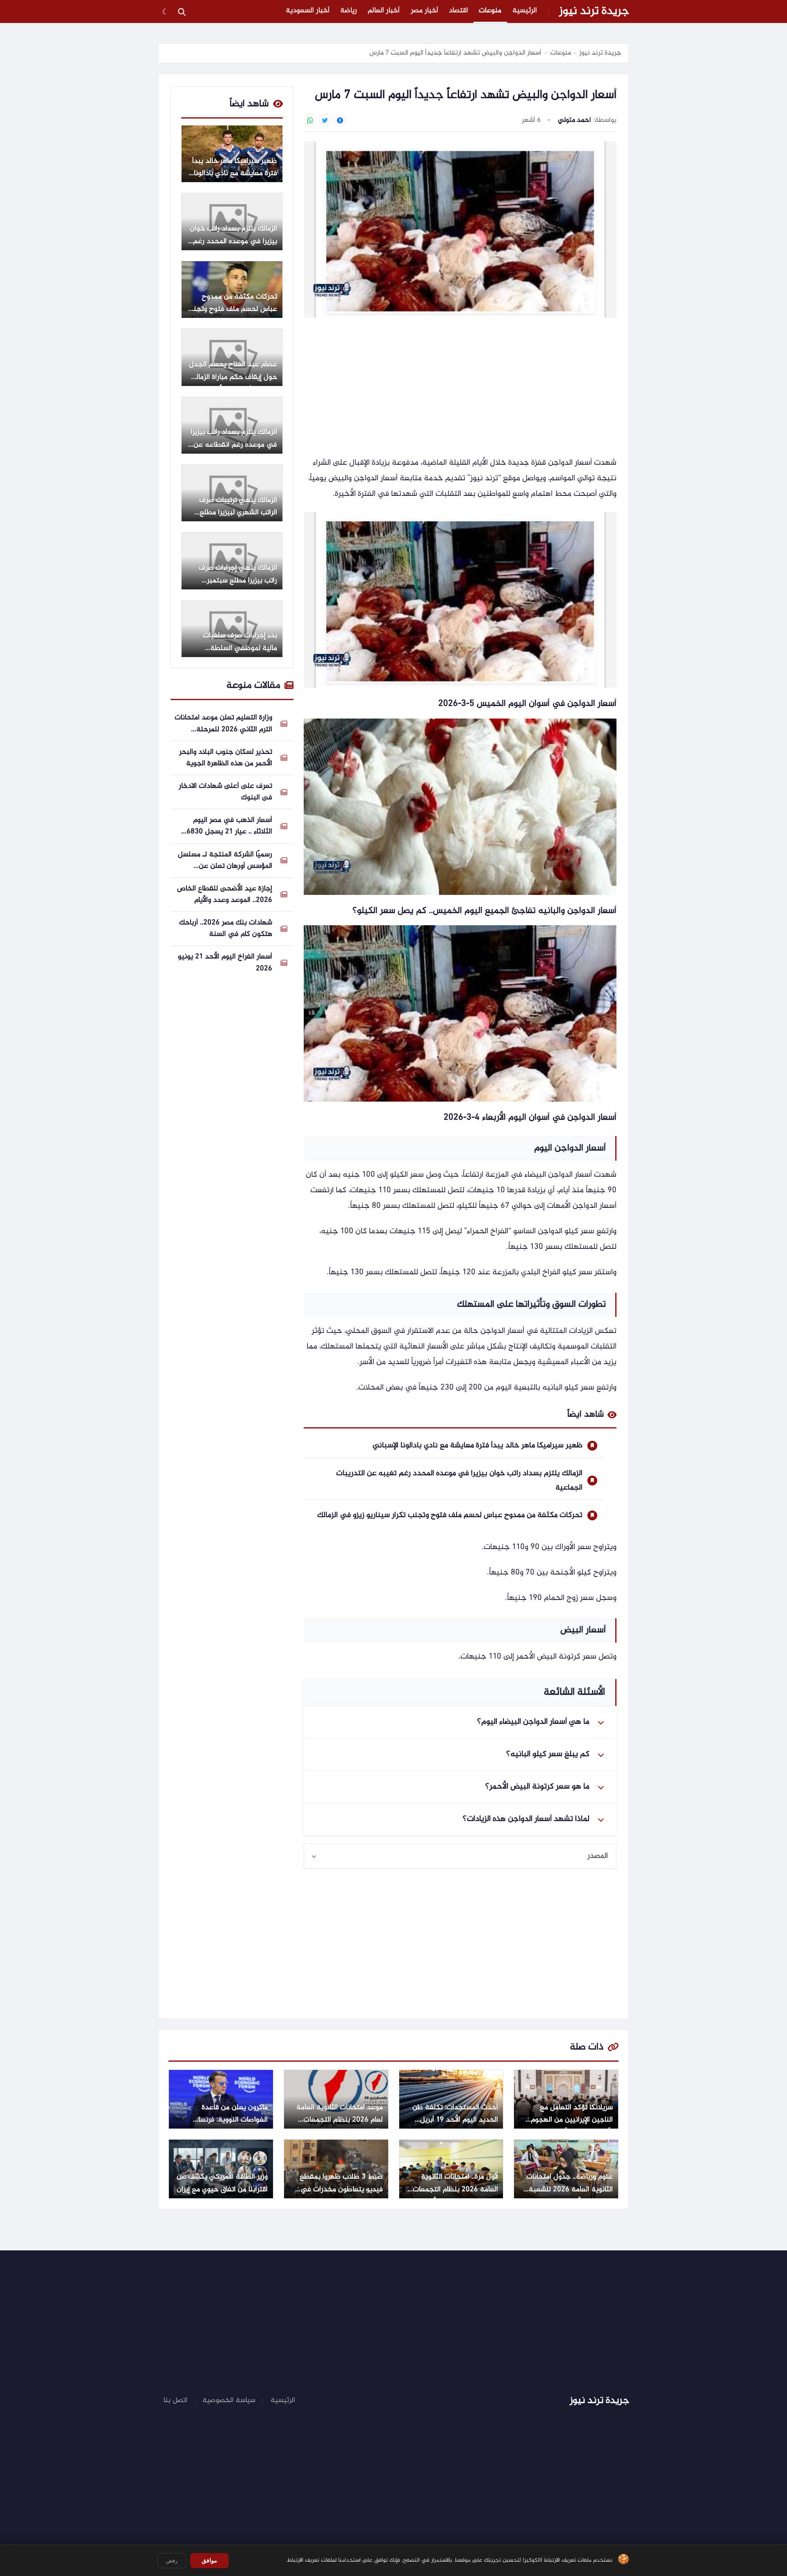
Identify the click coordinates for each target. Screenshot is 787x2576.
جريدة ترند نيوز (594, 11)
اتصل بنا (175, 2400)
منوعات (490, 11)
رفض (172, 2561)
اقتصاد (458, 11)
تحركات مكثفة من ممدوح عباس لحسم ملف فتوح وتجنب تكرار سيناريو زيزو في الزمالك (450, 1515)
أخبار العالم (384, 11)
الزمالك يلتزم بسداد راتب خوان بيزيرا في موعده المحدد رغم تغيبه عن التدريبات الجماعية (459, 1481)
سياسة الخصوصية (229, 2400)
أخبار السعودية (308, 11)
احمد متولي (574, 120)
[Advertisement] (460, 388)
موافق (209, 2560)
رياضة (349, 11)
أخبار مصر (424, 11)
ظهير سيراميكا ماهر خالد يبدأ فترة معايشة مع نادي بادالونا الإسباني (478, 1445)
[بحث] (182, 11)
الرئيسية (525, 11)
